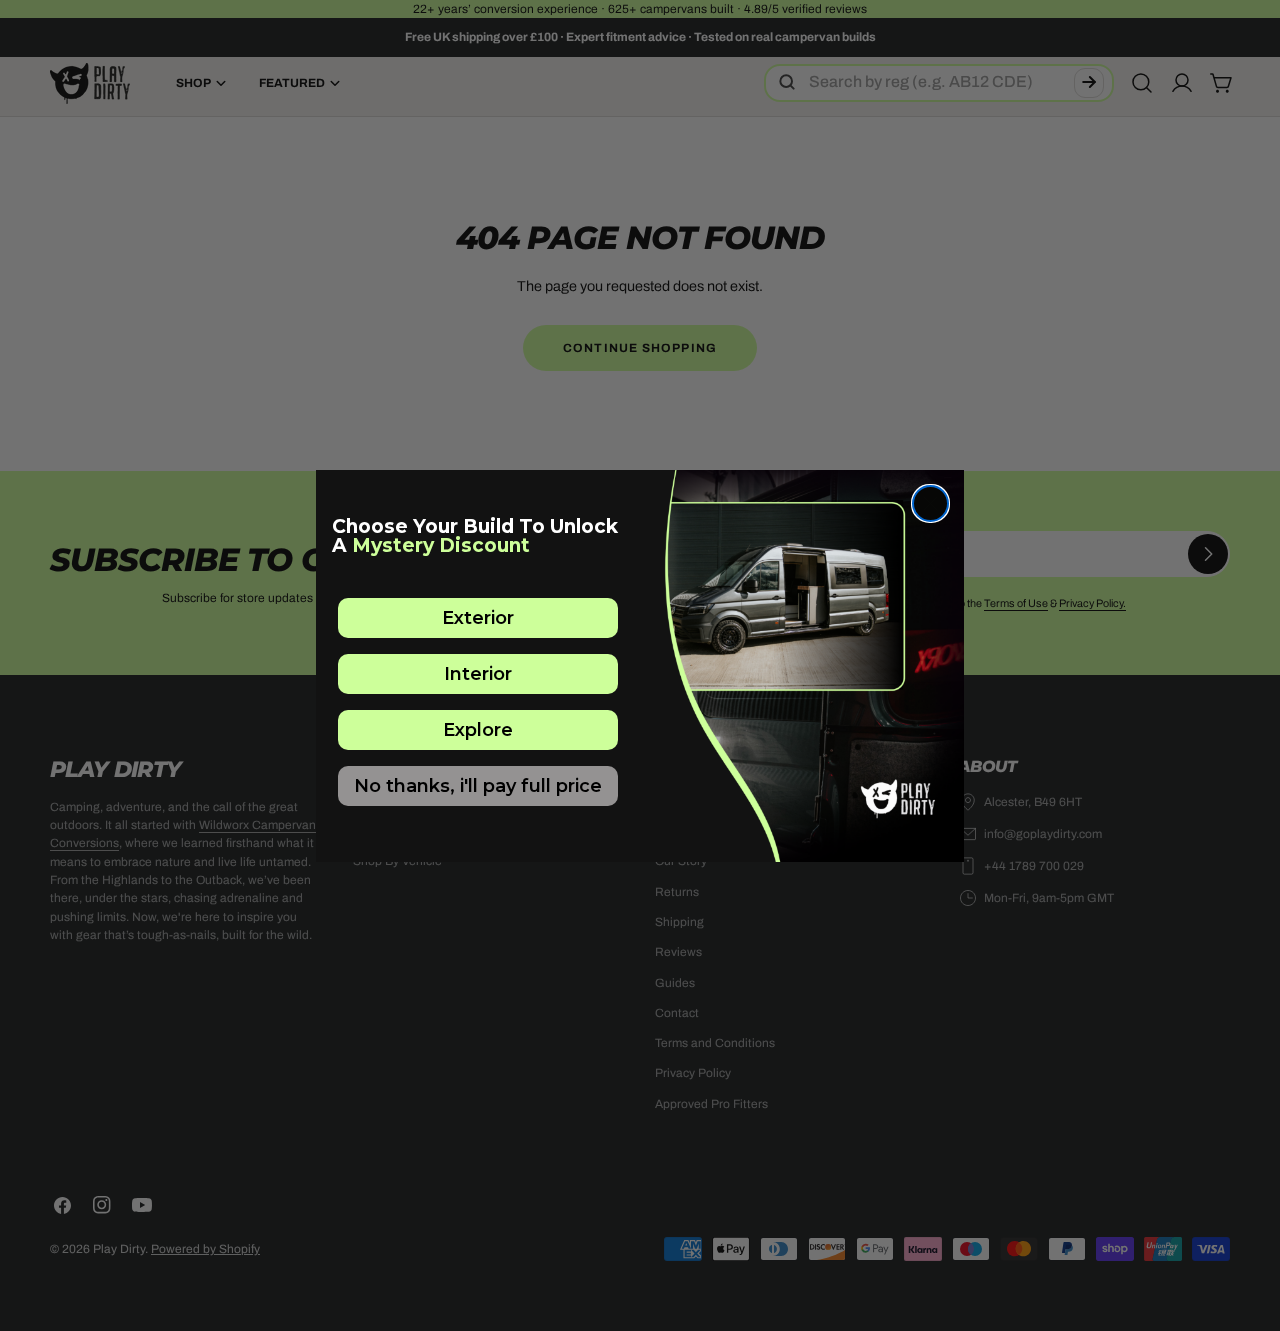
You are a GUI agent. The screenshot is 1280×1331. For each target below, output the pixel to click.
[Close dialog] (930, 503)
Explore (478, 730)
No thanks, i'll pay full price (478, 786)
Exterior (478, 618)
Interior (478, 674)
